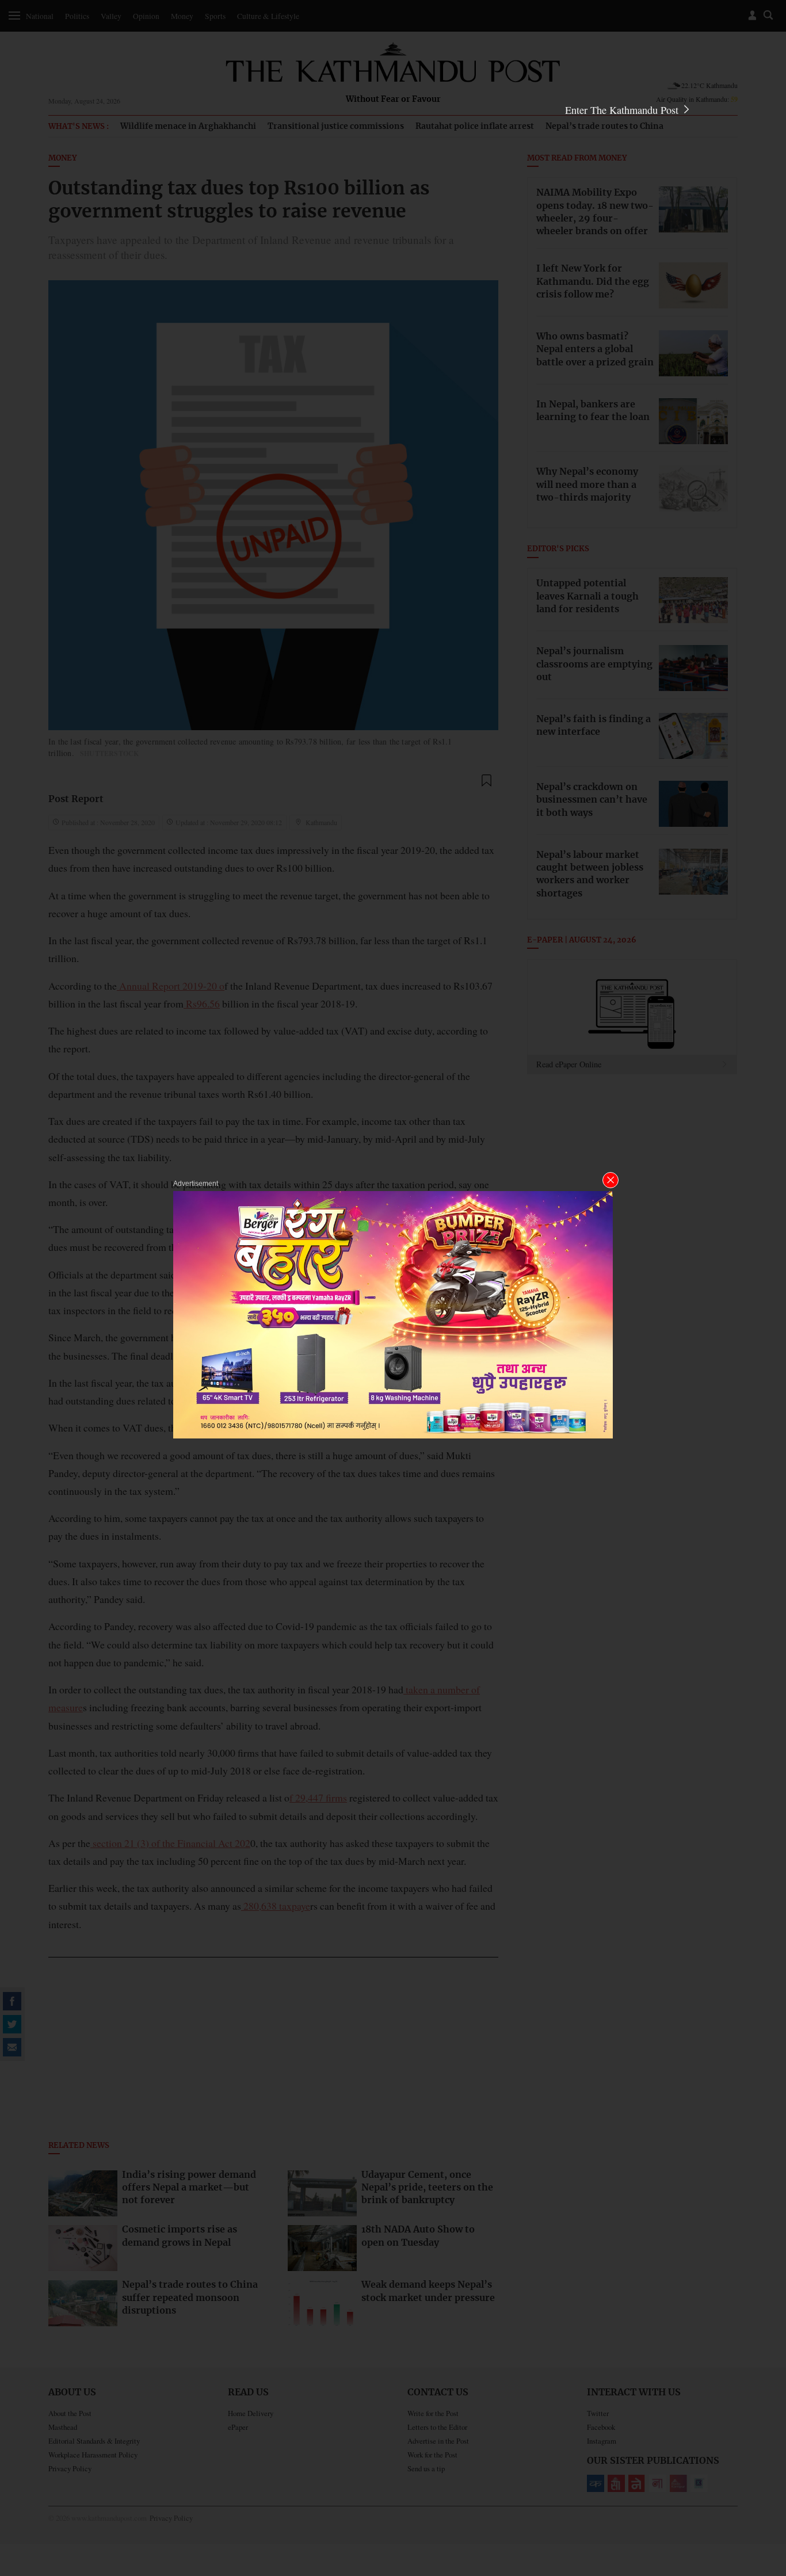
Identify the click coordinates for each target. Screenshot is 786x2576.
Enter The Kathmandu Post (623, 110)
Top (764, 2487)
